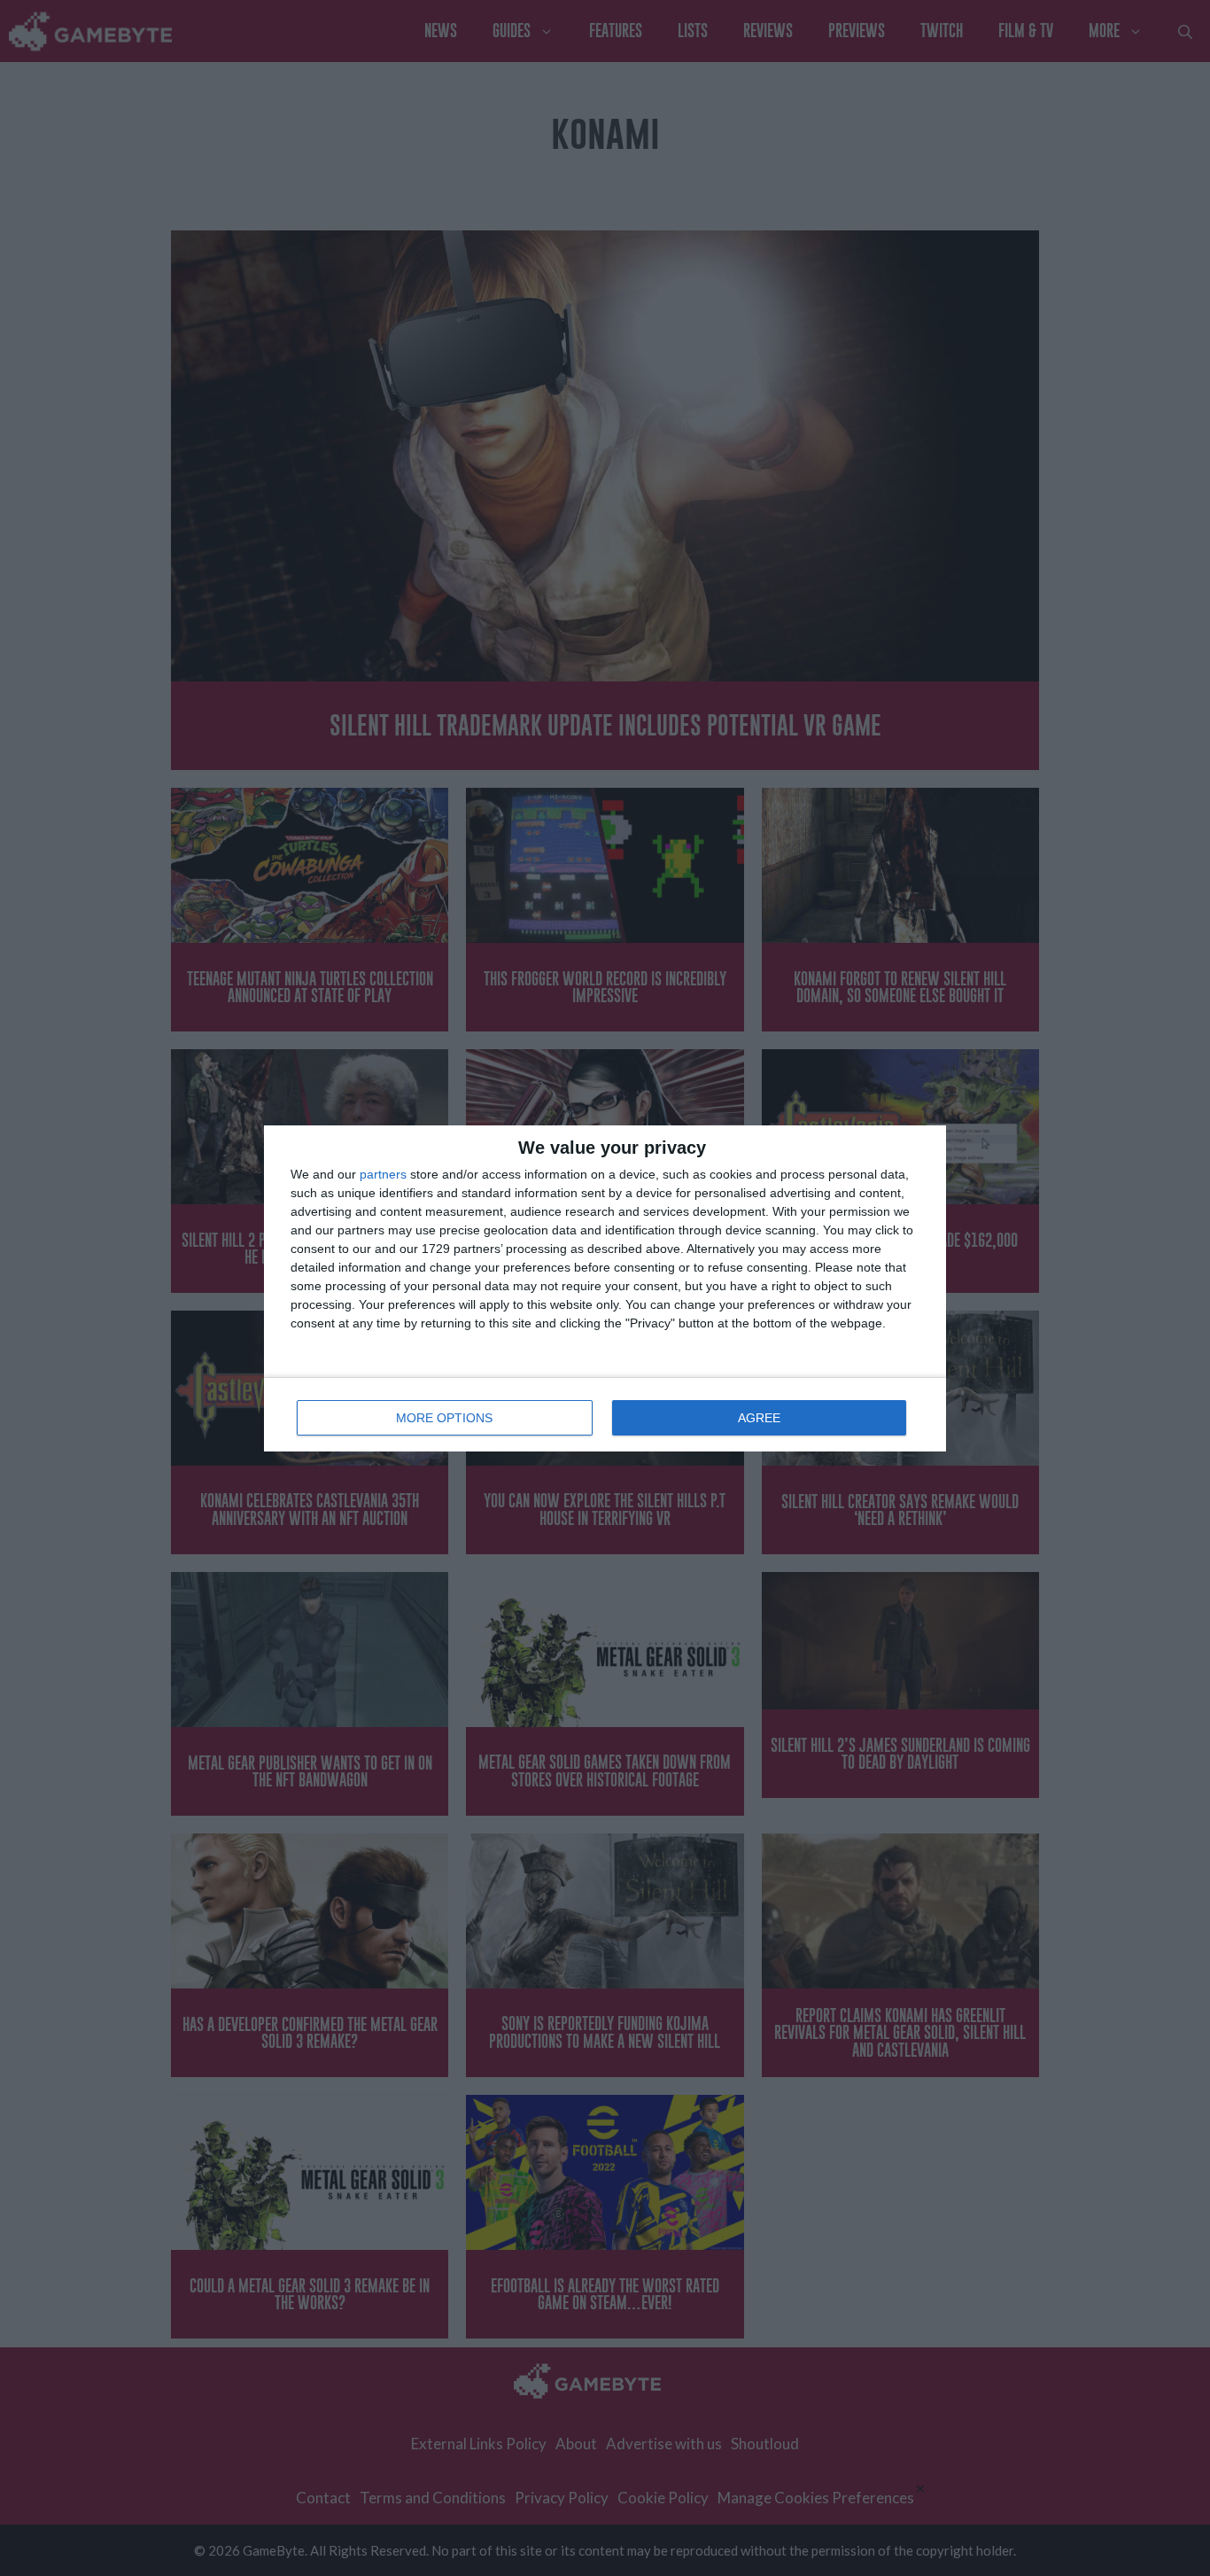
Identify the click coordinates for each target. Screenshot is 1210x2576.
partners (383, 1174)
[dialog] (605, 1288)
